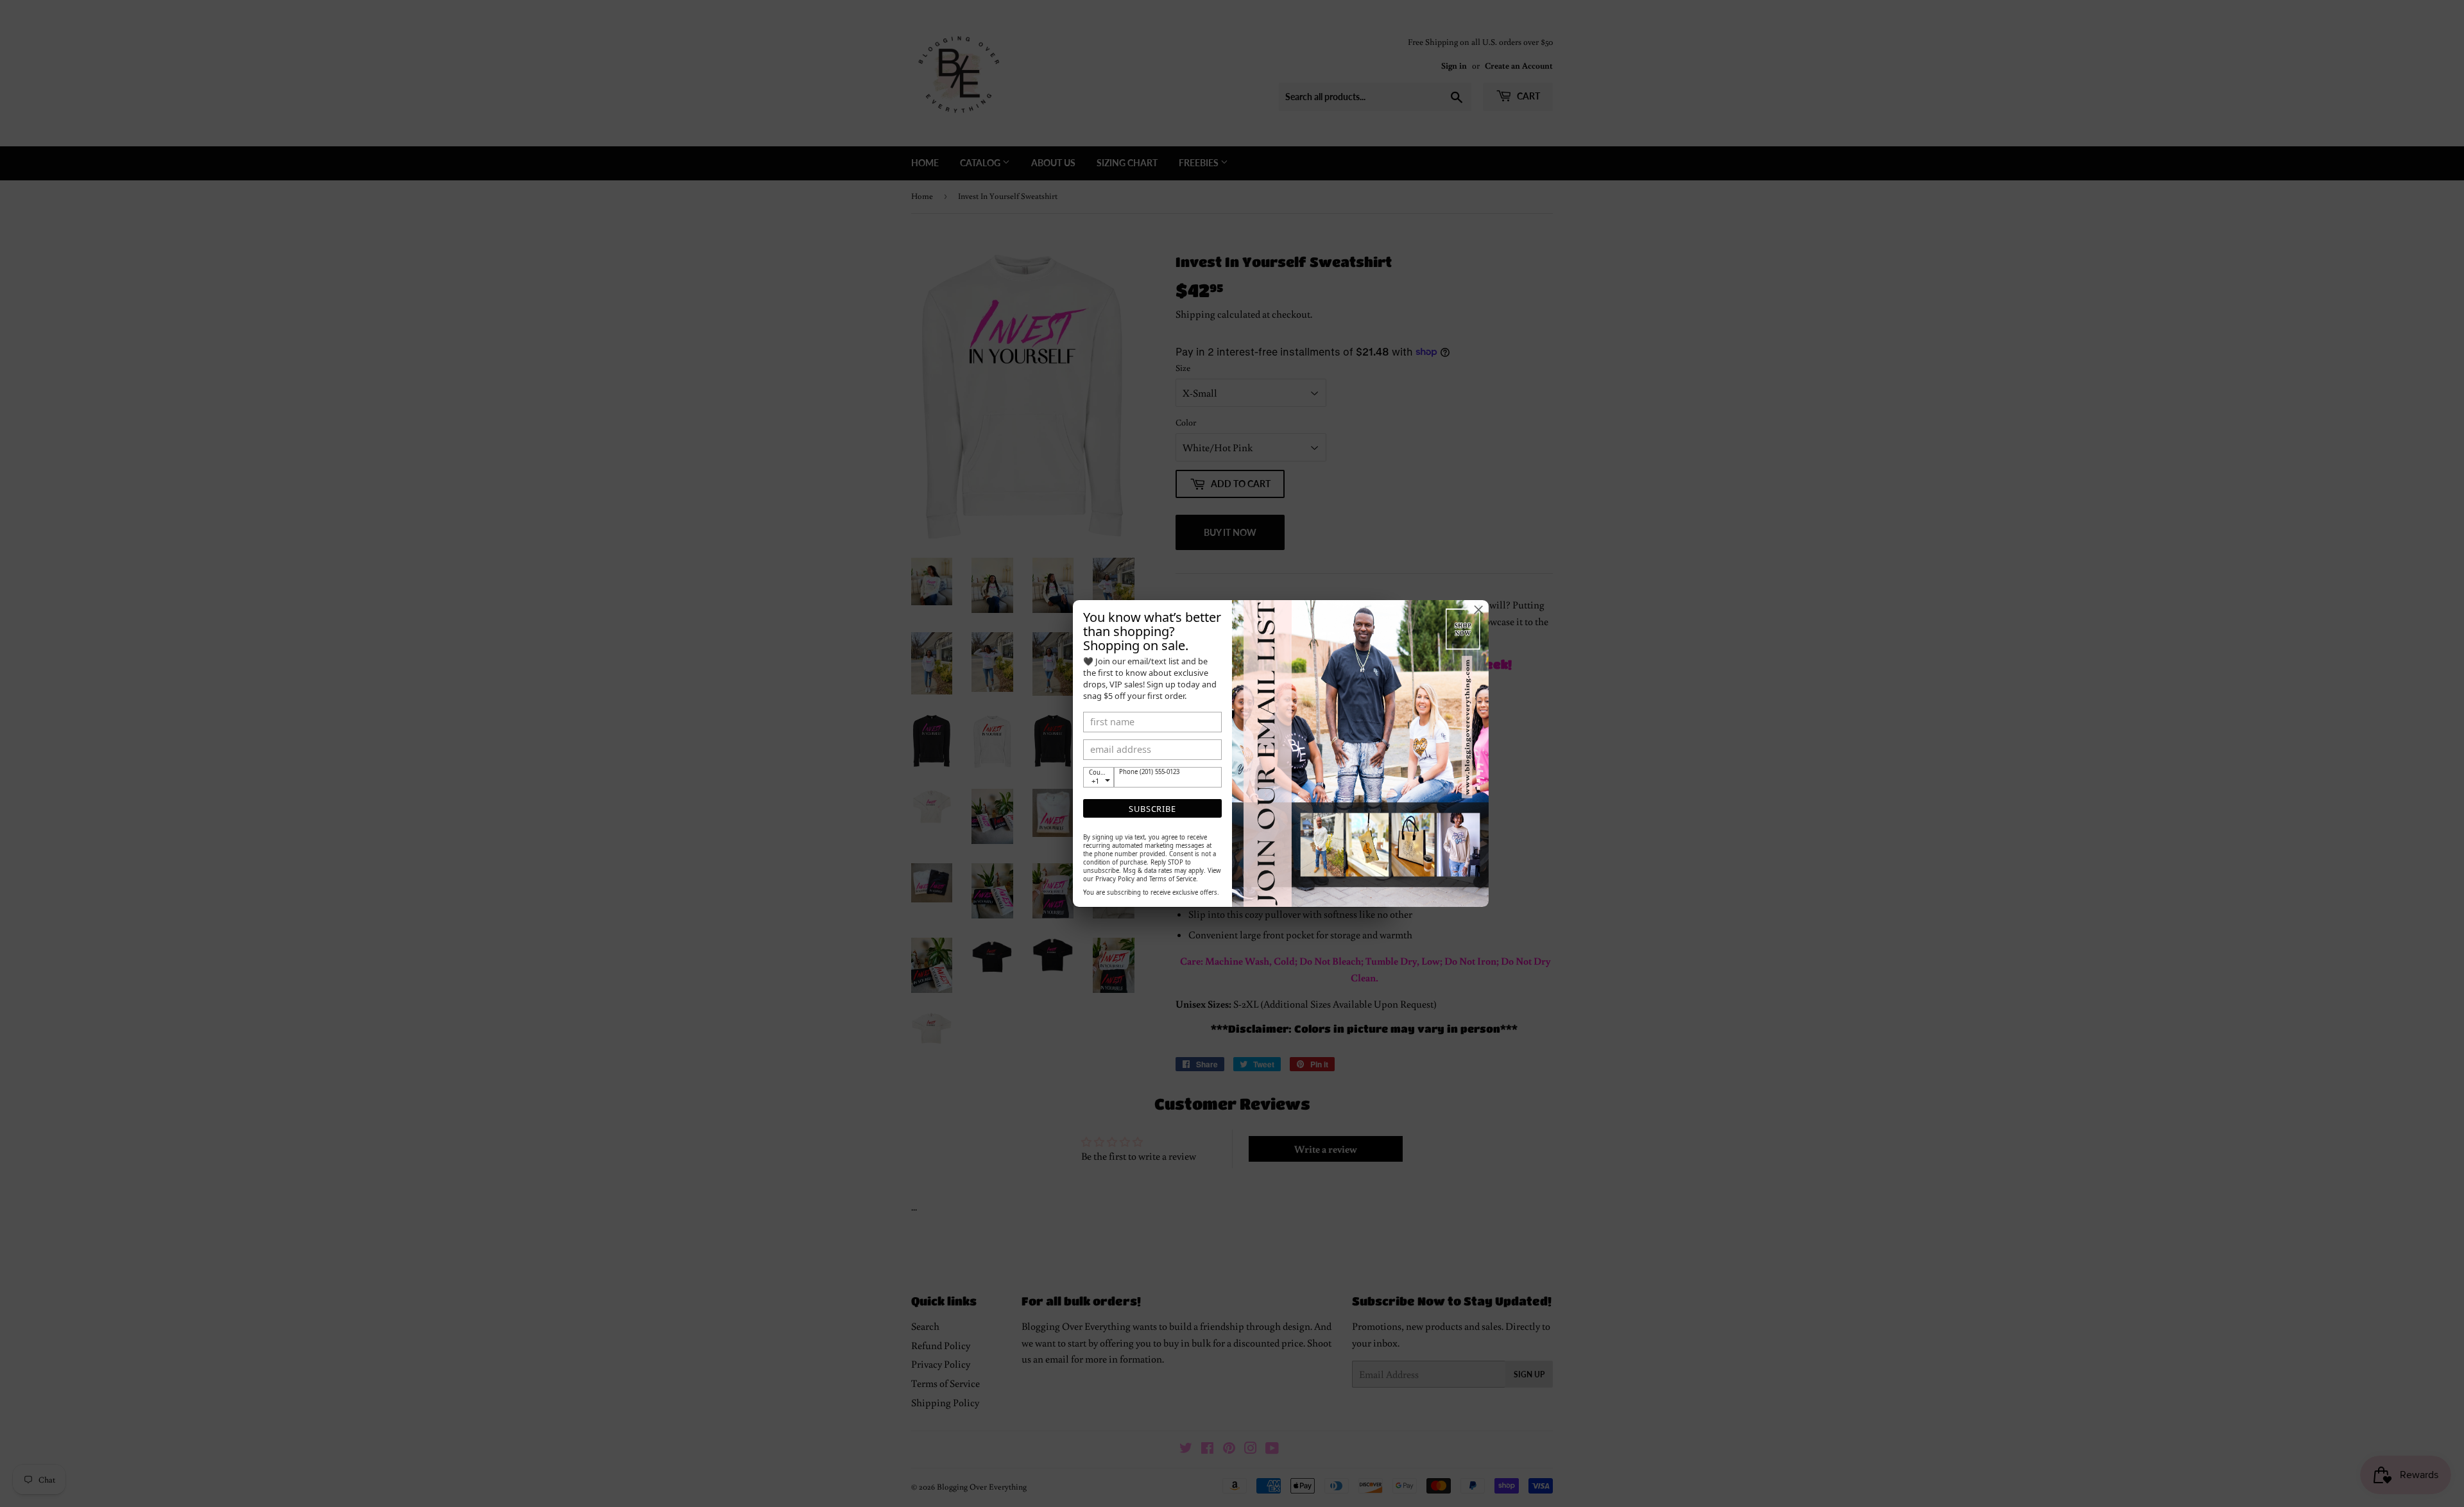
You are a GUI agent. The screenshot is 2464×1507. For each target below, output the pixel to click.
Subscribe (1152, 809)
